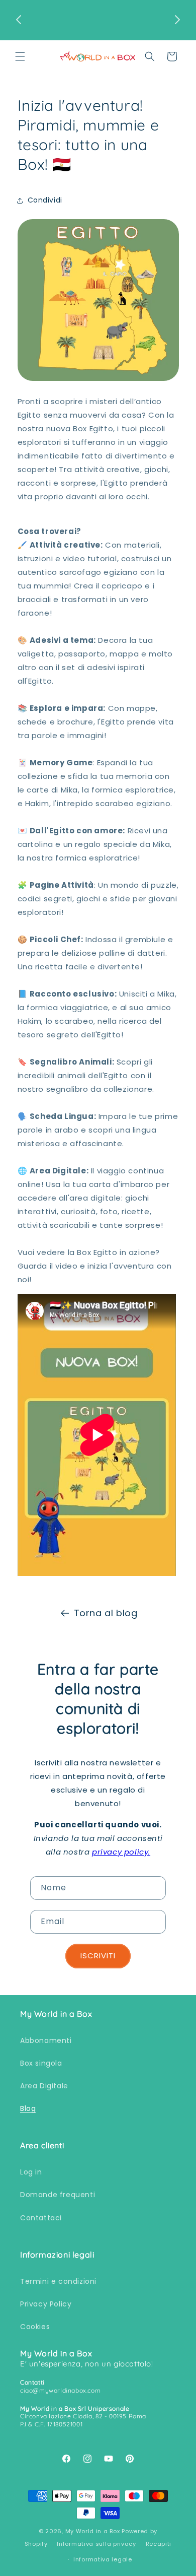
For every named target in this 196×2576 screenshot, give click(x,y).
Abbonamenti (46, 2040)
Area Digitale (44, 2086)
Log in (31, 2172)
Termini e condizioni (58, 2281)
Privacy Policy (46, 2304)
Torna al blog (106, 1613)
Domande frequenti (58, 2195)
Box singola (41, 2063)
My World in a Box (93, 2531)
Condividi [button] (45, 200)
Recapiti (159, 2544)
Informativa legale (103, 2559)
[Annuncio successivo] (177, 20)
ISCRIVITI (98, 1956)
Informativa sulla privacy (96, 2544)
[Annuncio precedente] (19, 20)
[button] (20, 56)
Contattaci (41, 2218)
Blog (28, 2108)
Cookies (35, 2327)
